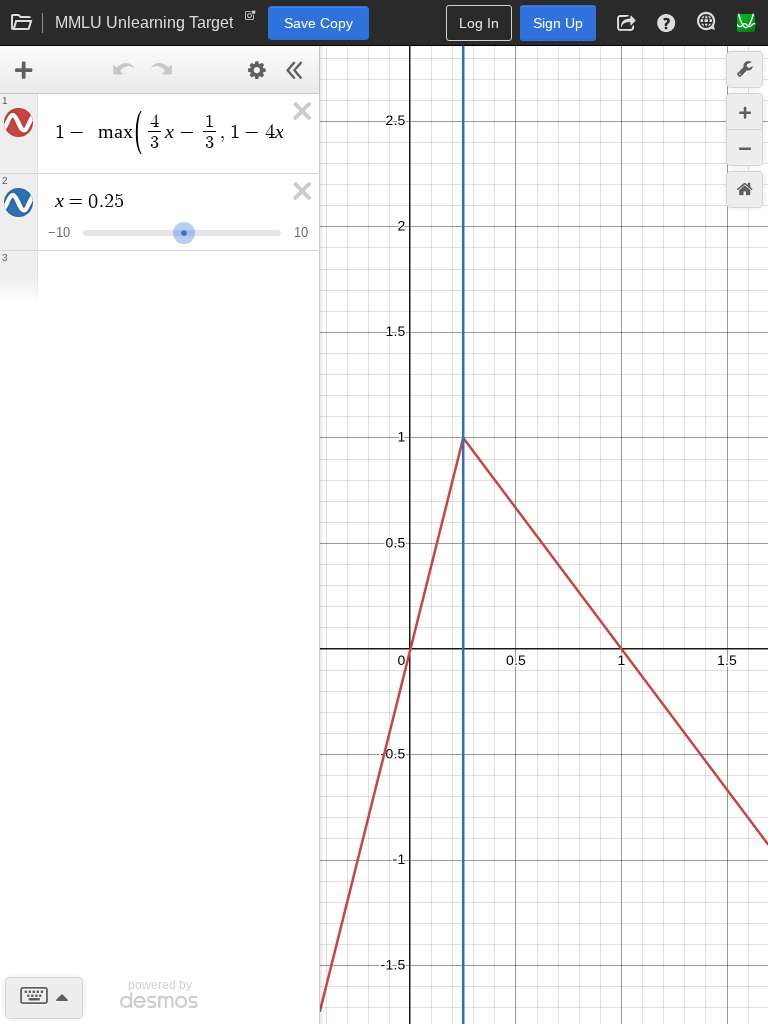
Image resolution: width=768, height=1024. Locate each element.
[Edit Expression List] (257, 70)
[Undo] (124, 70)
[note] (250, 20)
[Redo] (162, 70)
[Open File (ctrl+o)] (22, 23)
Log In (479, 23)
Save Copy (318, 23)
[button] (626, 23)
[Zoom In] (744, 111)
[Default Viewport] (744, 189)
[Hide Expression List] (295, 70)
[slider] (184, 230)
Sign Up (558, 23)
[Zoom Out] (744, 147)
